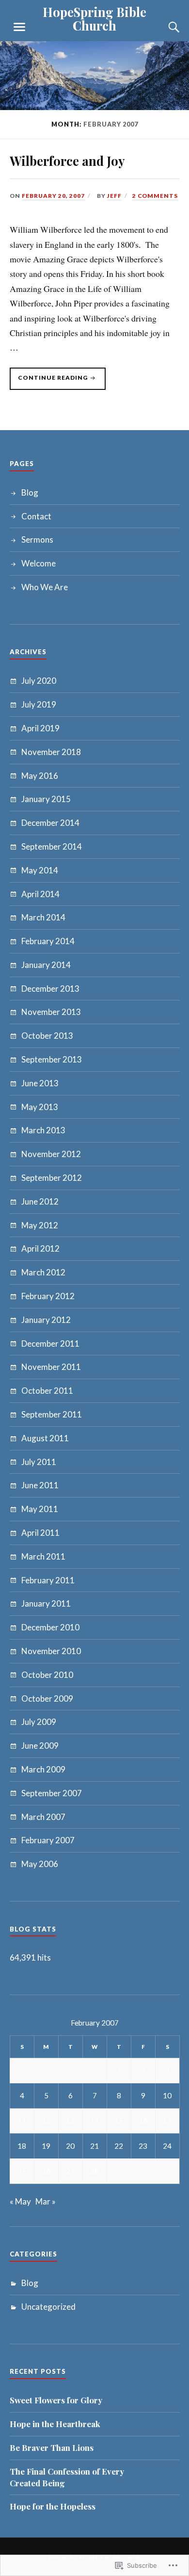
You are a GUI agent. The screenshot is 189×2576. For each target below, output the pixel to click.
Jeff (114, 196)
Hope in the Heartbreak (55, 2424)
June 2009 (40, 1746)
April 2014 (40, 894)
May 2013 (40, 1107)
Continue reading (49, 382)
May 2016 (40, 776)
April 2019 (40, 728)
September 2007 (52, 1793)
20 (70, 2146)
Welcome (39, 563)
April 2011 (40, 1533)
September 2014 (52, 846)
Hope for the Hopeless (53, 2506)
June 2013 (40, 1083)
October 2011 (47, 1391)
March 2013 (43, 1130)
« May (20, 2201)
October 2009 (47, 1699)
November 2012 (51, 1154)
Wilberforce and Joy (67, 161)
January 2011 (46, 1603)
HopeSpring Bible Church (94, 18)
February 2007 (48, 1840)
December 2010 (50, 1627)
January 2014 (46, 965)
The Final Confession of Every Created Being (67, 2477)
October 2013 (47, 1036)
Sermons (37, 539)
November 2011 (51, 1367)
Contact (36, 516)
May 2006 (40, 1864)
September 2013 (52, 1059)
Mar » (46, 2201)
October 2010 (47, 1675)
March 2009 (43, 1769)
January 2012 (46, 1320)
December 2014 (50, 823)
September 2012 (52, 1178)
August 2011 (45, 1438)
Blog (30, 492)
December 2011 (50, 1344)
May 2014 (40, 870)
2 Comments (155, 196)
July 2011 (39, 1462)
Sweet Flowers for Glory (56, 2400)
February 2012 (48, 1296)
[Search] (165, 27)
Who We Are (45, 587)
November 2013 (51, 1012)
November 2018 (51, 752)
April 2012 (40, 1248)
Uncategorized (48, 2307)
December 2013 (50, 989)
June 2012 (40, 1201)
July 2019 (39, 704)
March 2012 (43, 1272)
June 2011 (40, 1485)
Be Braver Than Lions (52, 2447)
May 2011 (40, 1509)
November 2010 (51, 1651)
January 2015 (46, 799)
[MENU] (19, 27)
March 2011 (43, 1556)
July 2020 (39, 681)
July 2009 (39, 1722)
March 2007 (43, 1817)
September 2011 (52, 1414)
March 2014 (43, 917)
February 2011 (48, 1580)
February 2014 (48, 941)
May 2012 (40, 1225)
